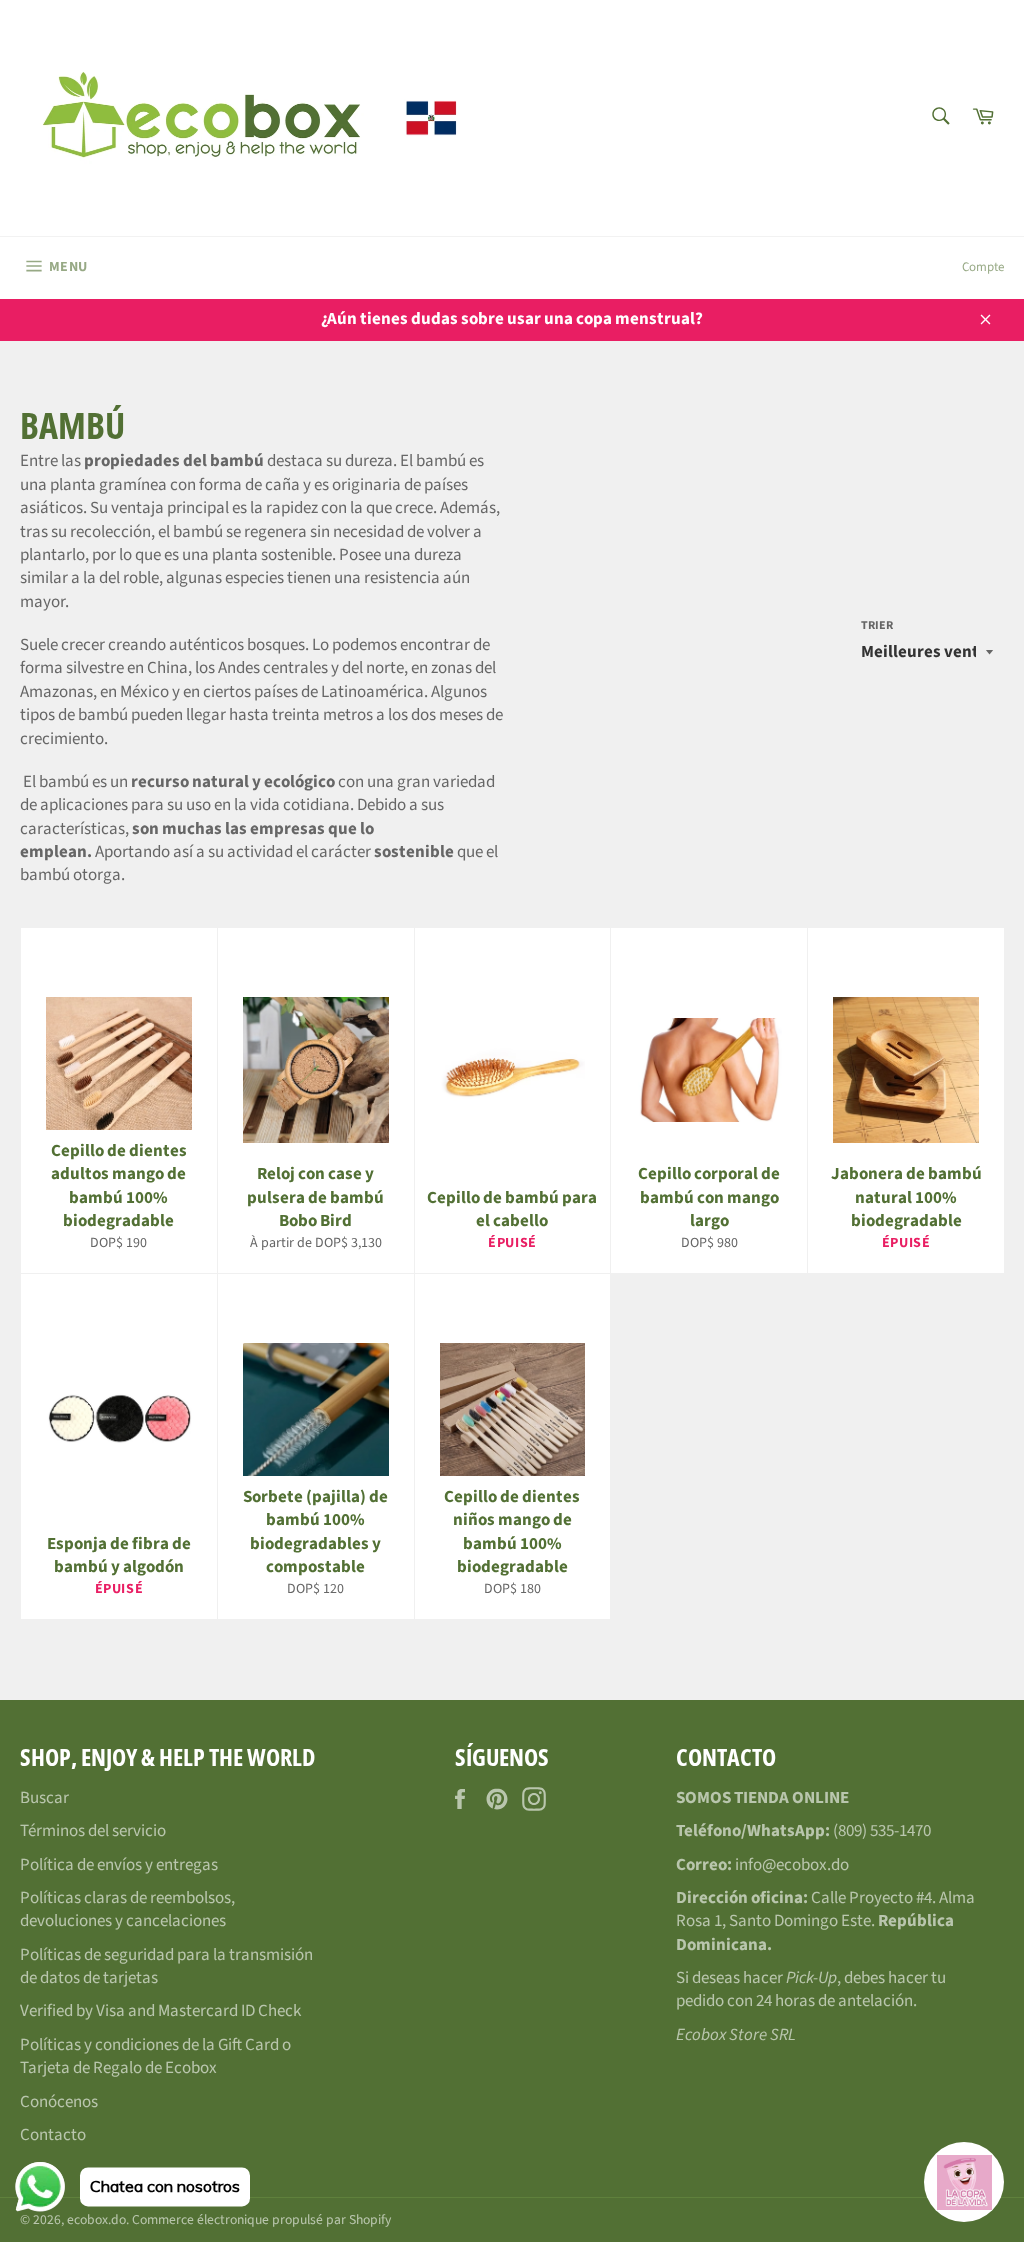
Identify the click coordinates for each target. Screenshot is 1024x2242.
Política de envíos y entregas (119, 1865)
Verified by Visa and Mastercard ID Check (160, 2011)
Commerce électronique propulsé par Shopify (261, 2219)
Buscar (44, 1798)
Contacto (53, 2135)
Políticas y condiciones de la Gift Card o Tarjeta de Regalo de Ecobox (155, 2056)
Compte (983, 267)
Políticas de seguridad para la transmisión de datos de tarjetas (166, 1966)
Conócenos (59, 2102)
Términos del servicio (93, 1831)
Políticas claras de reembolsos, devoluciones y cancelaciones (127, 1909)
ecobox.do (96, 2219)
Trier (877, 626)
